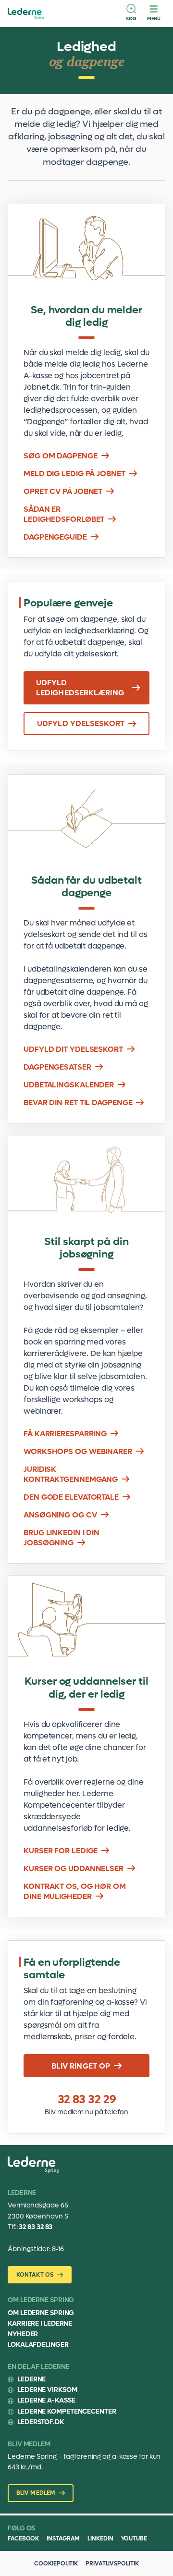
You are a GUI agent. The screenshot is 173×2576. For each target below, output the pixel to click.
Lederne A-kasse (46, 2400)
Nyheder (23, 2334)
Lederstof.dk (41, 2422)
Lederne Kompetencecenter (67, 2411)
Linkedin (100, 2539)
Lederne (31, 2379)
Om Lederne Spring (41, 2313)
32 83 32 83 (36, 2227)
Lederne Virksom (47, 2390)
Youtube (134, 2539)
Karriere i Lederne (40, 2323)
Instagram (63, 2539)
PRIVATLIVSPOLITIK (112, 2564)
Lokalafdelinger (38, 2345)
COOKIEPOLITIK (56, 2564)
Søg (131, 18)
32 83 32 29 (87, 2100)
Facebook (23, 2539)
